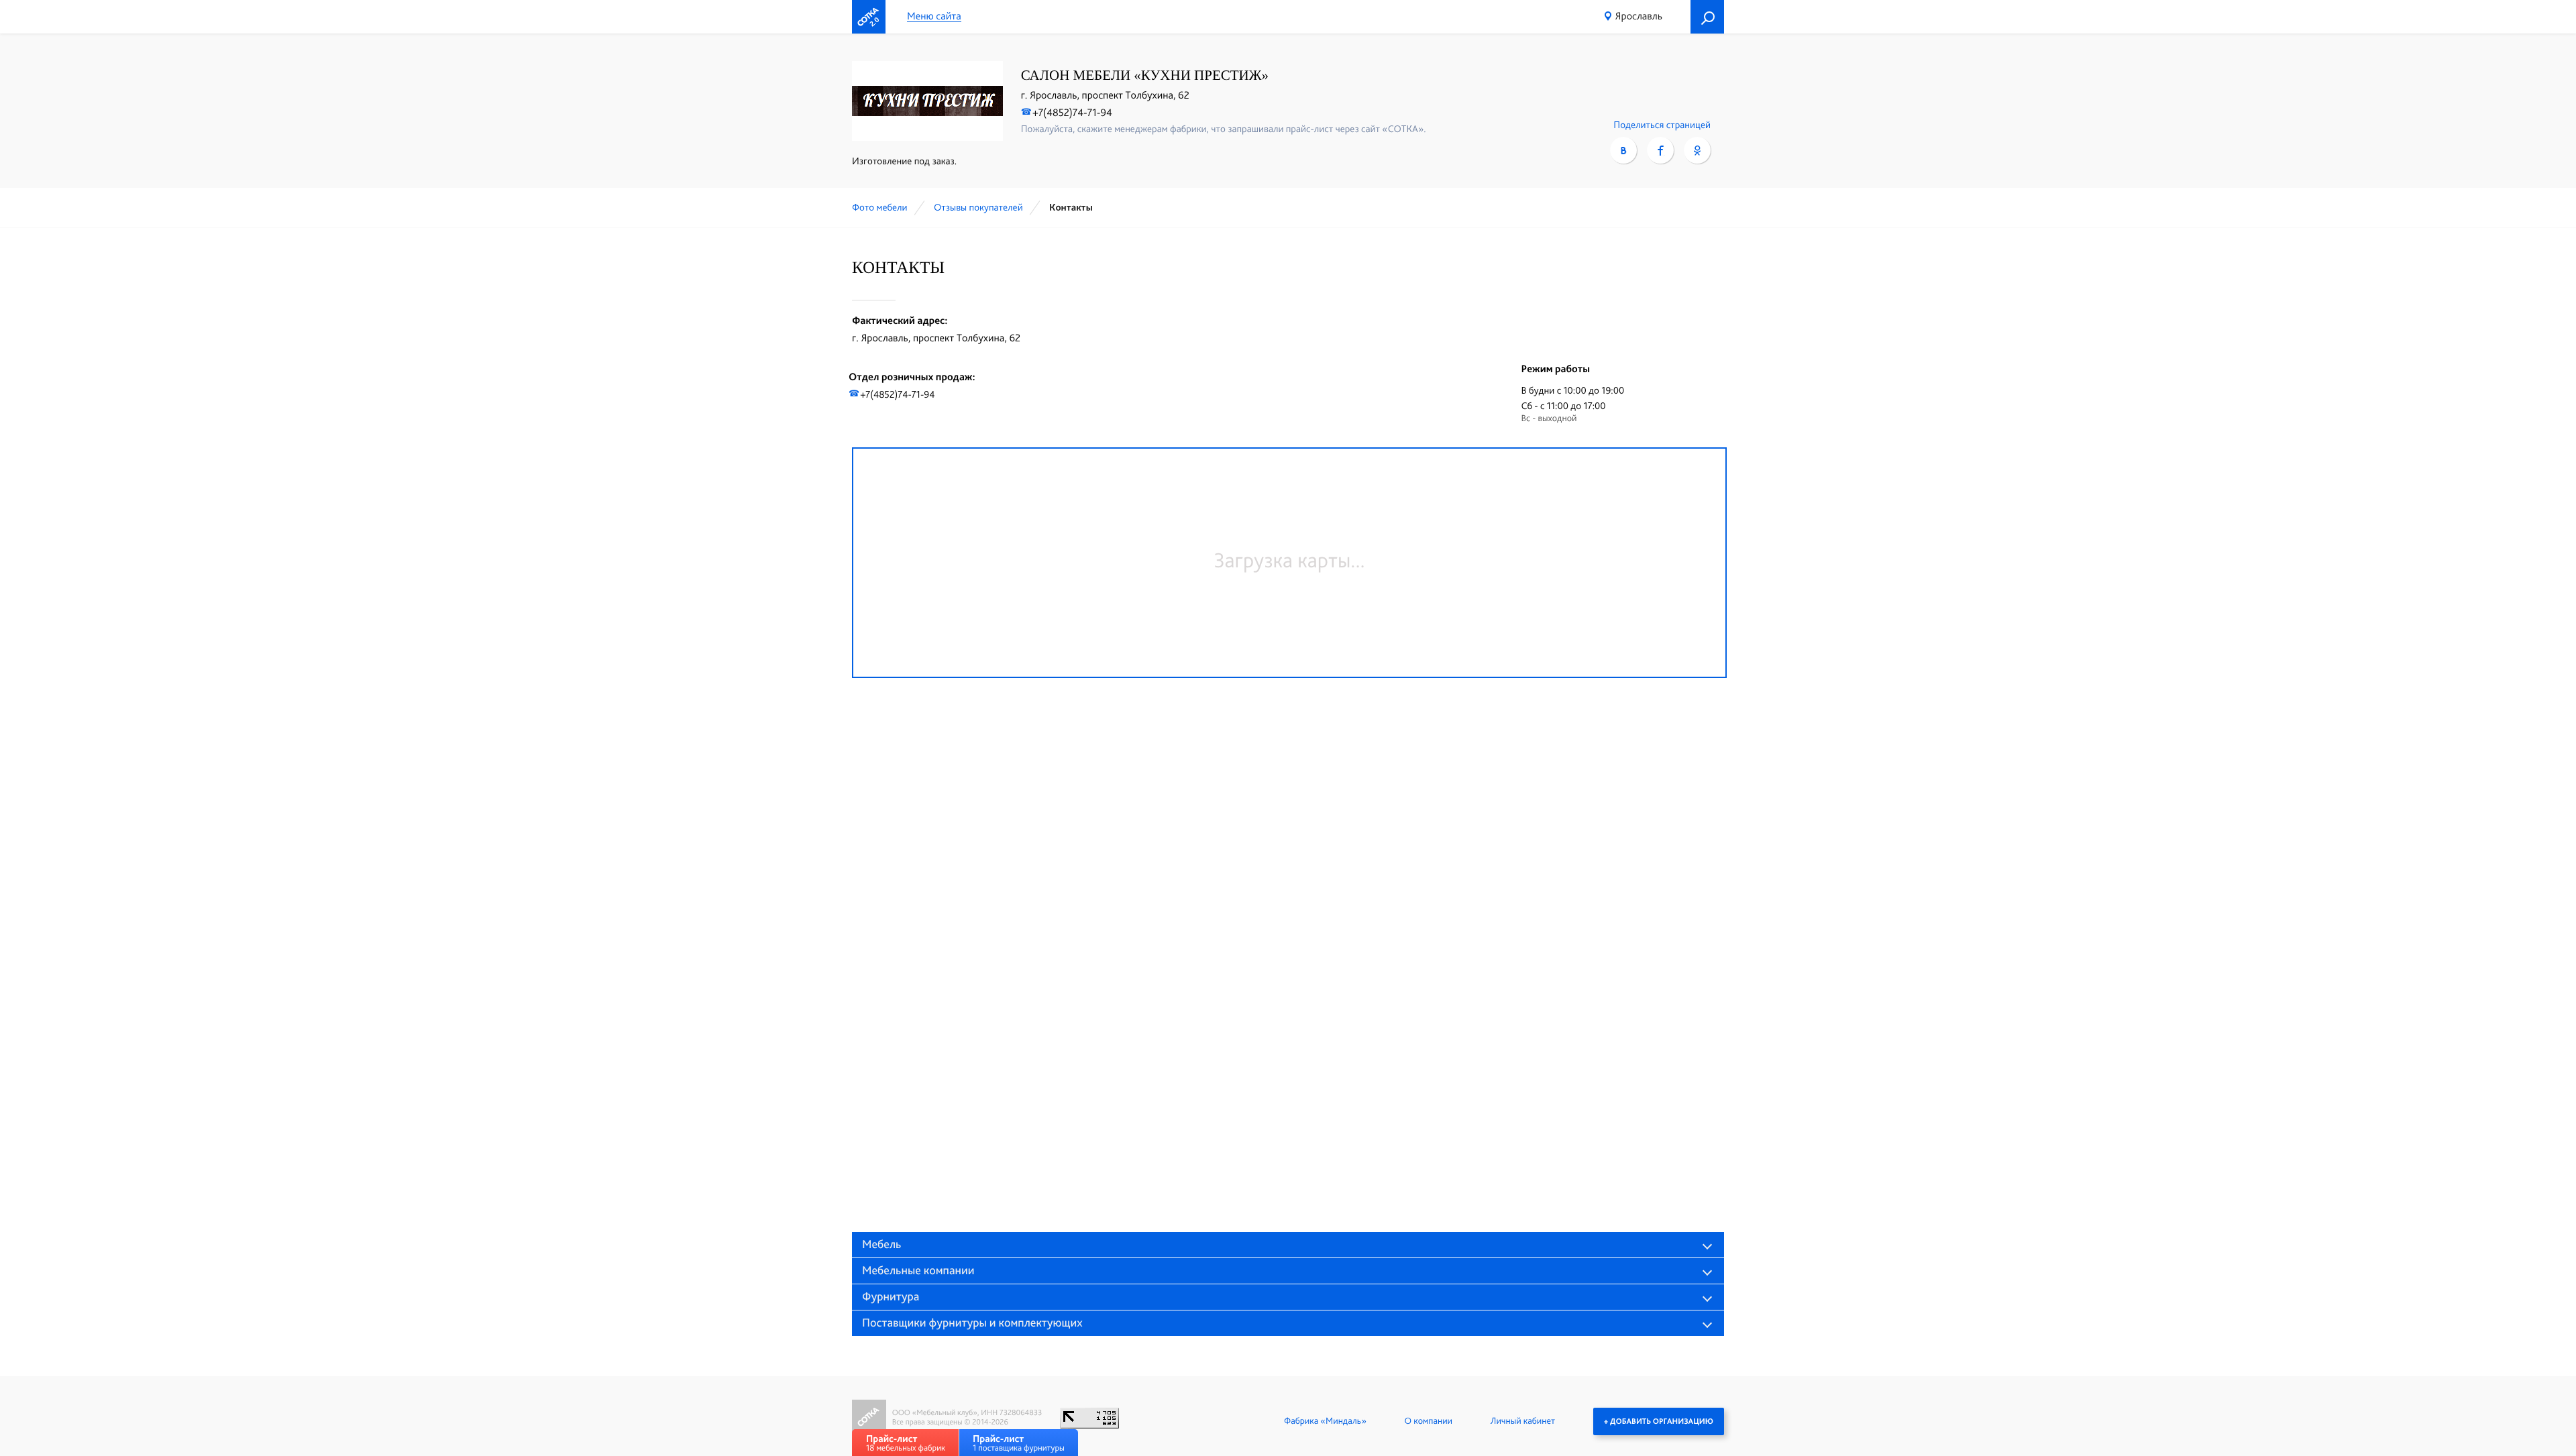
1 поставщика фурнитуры (1019, 1443)
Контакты (1071, 207)
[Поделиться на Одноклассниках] (1697, 150)
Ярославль (1639, 16)
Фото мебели (880, 207)
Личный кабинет (1523, 1421)
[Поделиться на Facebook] (1660, 150)
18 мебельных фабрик (906, 1443)
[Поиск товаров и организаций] (1707, 17)
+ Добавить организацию (1659, 1421)
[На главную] (869, 17)
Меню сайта (934, 16)
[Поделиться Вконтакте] (1623, 150)
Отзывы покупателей (978, 207)
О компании (1429, 1421)
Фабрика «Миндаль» (1325, 1421)
